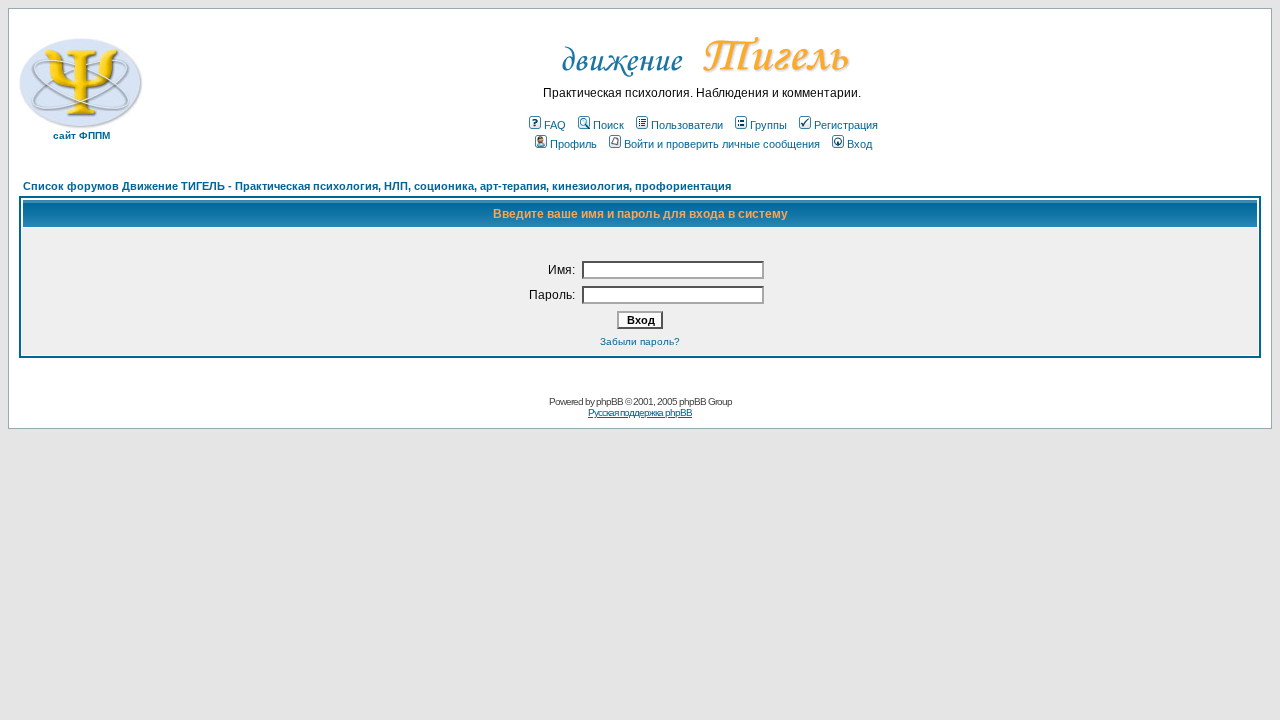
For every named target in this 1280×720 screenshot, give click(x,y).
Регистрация (846, 125)
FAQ (555, 125)
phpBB (609, 401)
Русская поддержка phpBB (640, 412)
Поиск (608, 125)
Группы (768, 125)
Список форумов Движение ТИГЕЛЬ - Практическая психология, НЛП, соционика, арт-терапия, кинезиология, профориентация (377, 186)
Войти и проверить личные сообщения (722, 144)
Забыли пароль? (640, 341)
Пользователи (687, 125)
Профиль (573, 144)
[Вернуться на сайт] (702, 82)
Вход (859, 144)
